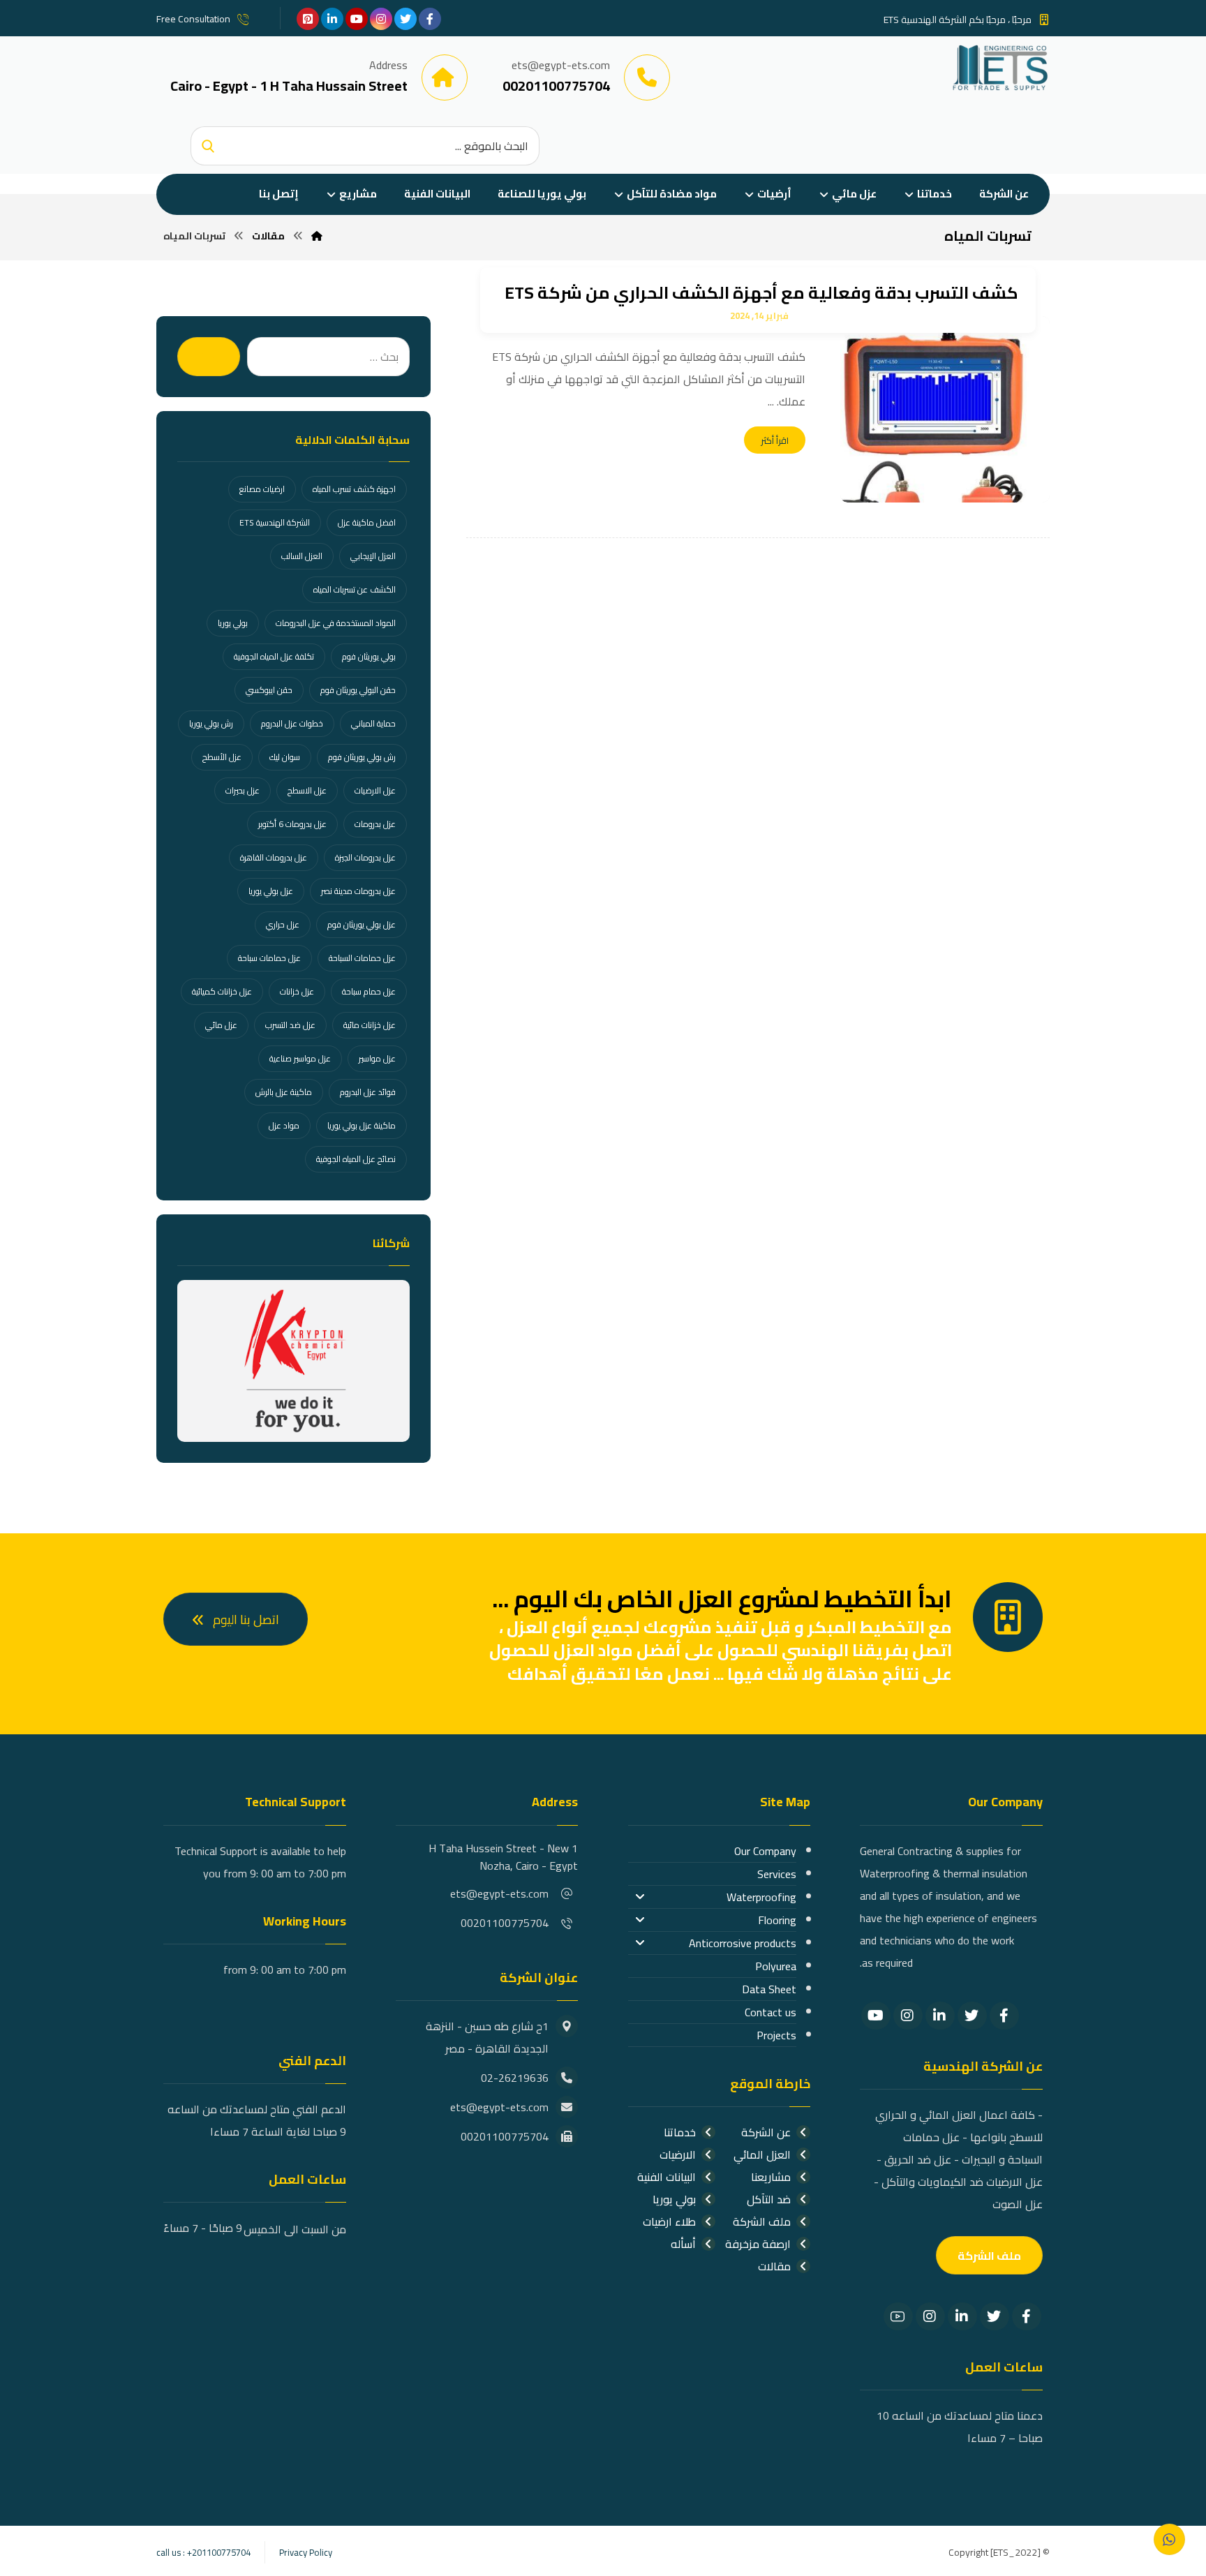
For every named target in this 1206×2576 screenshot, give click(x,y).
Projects (776, 2035)
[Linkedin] (940, 2016)
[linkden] (332, 19)
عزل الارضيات (375, 790)
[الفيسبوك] (430, 19)
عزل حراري (283, 924)
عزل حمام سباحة (369, 991)
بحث (209, 357)
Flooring (777, 1920)
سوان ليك (285, 757)
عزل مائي (221, 1025)
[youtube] (357, 19)
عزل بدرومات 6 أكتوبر (292, 824)
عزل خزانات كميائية (222, 991)
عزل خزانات (297, 991)
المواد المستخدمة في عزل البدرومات (336, 623)
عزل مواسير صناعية (300, 1058)
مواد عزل (284, 1125)
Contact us (770, 2012)
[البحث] (208, 146)
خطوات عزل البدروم (292, 723)
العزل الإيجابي (373, 556)
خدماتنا (680, 2132)
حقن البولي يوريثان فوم (358, 690)
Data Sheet (769, 1989)
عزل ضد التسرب (290, 1025)
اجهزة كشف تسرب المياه (354, 489)
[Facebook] (1004, 2016)
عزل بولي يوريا (271, 891)
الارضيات (678, 2154)
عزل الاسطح (307, 790)
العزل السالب (302, 556)
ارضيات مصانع (262, 489)
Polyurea (776, 1966)
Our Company (765, 1851)
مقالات (774, 2266)
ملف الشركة (762, 2221)
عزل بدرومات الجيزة (365, 857)
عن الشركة (766, 2132)
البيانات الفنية (667, 2177)
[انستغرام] (381, 19)
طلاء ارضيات (669, 2221)
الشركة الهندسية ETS (275, 522)
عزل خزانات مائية (370, 1025)
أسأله (683, 2244)
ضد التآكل (769, 2199)
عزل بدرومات (375, 824)
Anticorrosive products (743, 1943)
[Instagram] (908, 2016)
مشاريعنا (771, 2177)
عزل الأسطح (222, 757)
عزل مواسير (377, 1058)
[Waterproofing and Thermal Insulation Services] (1000, 67)
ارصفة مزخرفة (758, 2244)
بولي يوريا (233, 623)
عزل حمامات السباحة (362, 958)
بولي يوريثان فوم (369, 656)
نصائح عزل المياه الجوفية (356, 1159)
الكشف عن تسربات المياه (355, 589)
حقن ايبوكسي (269, 690)
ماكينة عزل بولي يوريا (362, 1125)
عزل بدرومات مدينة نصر (358, 891)
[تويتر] (405, 19)
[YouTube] (876, 2016)
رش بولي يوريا (211, 723)
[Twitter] (972, 2016)
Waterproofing (761, 1897)
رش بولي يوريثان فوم (362, 757)
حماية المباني (373, 723)
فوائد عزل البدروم (368, 1092)
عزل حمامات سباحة (269, 958)
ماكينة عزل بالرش (284, 1092)
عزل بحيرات (243, 790)
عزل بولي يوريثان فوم (362, 924)
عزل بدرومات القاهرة (274, 857)
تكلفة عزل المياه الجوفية (274, 656)
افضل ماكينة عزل (367, 522)
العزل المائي (762, 2154)
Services (777, 1874)
